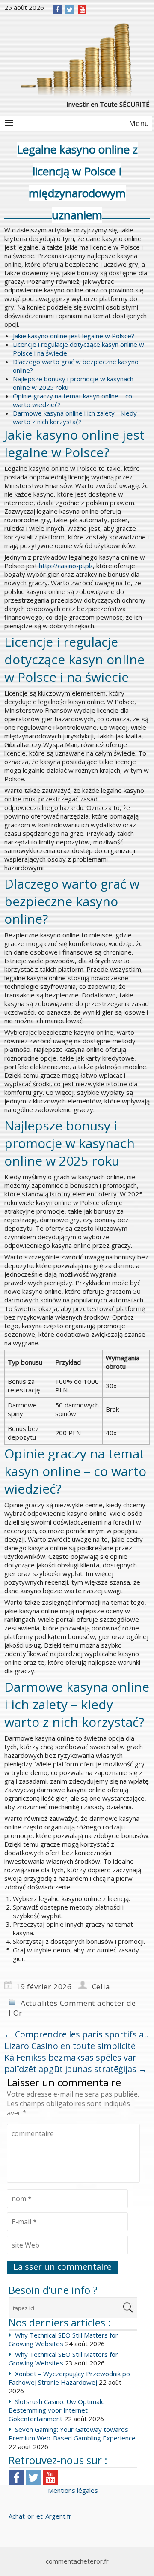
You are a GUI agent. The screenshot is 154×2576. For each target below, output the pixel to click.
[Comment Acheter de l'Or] (77, 59)
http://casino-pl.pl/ (66, 566)
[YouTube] (82, 9)
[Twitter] (70, 9)
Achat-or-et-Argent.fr (40, 2516)
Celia (101, 1987)
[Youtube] (50, 2477)
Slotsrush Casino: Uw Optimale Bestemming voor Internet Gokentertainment (57, 2410)
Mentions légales (73, 2490)
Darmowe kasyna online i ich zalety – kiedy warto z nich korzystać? (75, 417)
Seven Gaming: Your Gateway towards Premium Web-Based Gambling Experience (72, 2434)
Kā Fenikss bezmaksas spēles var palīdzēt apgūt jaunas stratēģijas (76, 2063)
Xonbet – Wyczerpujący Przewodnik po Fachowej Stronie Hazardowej (69, 2378)
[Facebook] (58, 9)
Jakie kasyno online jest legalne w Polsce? (74, 336)
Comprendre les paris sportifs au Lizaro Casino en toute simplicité (77, 2040)
